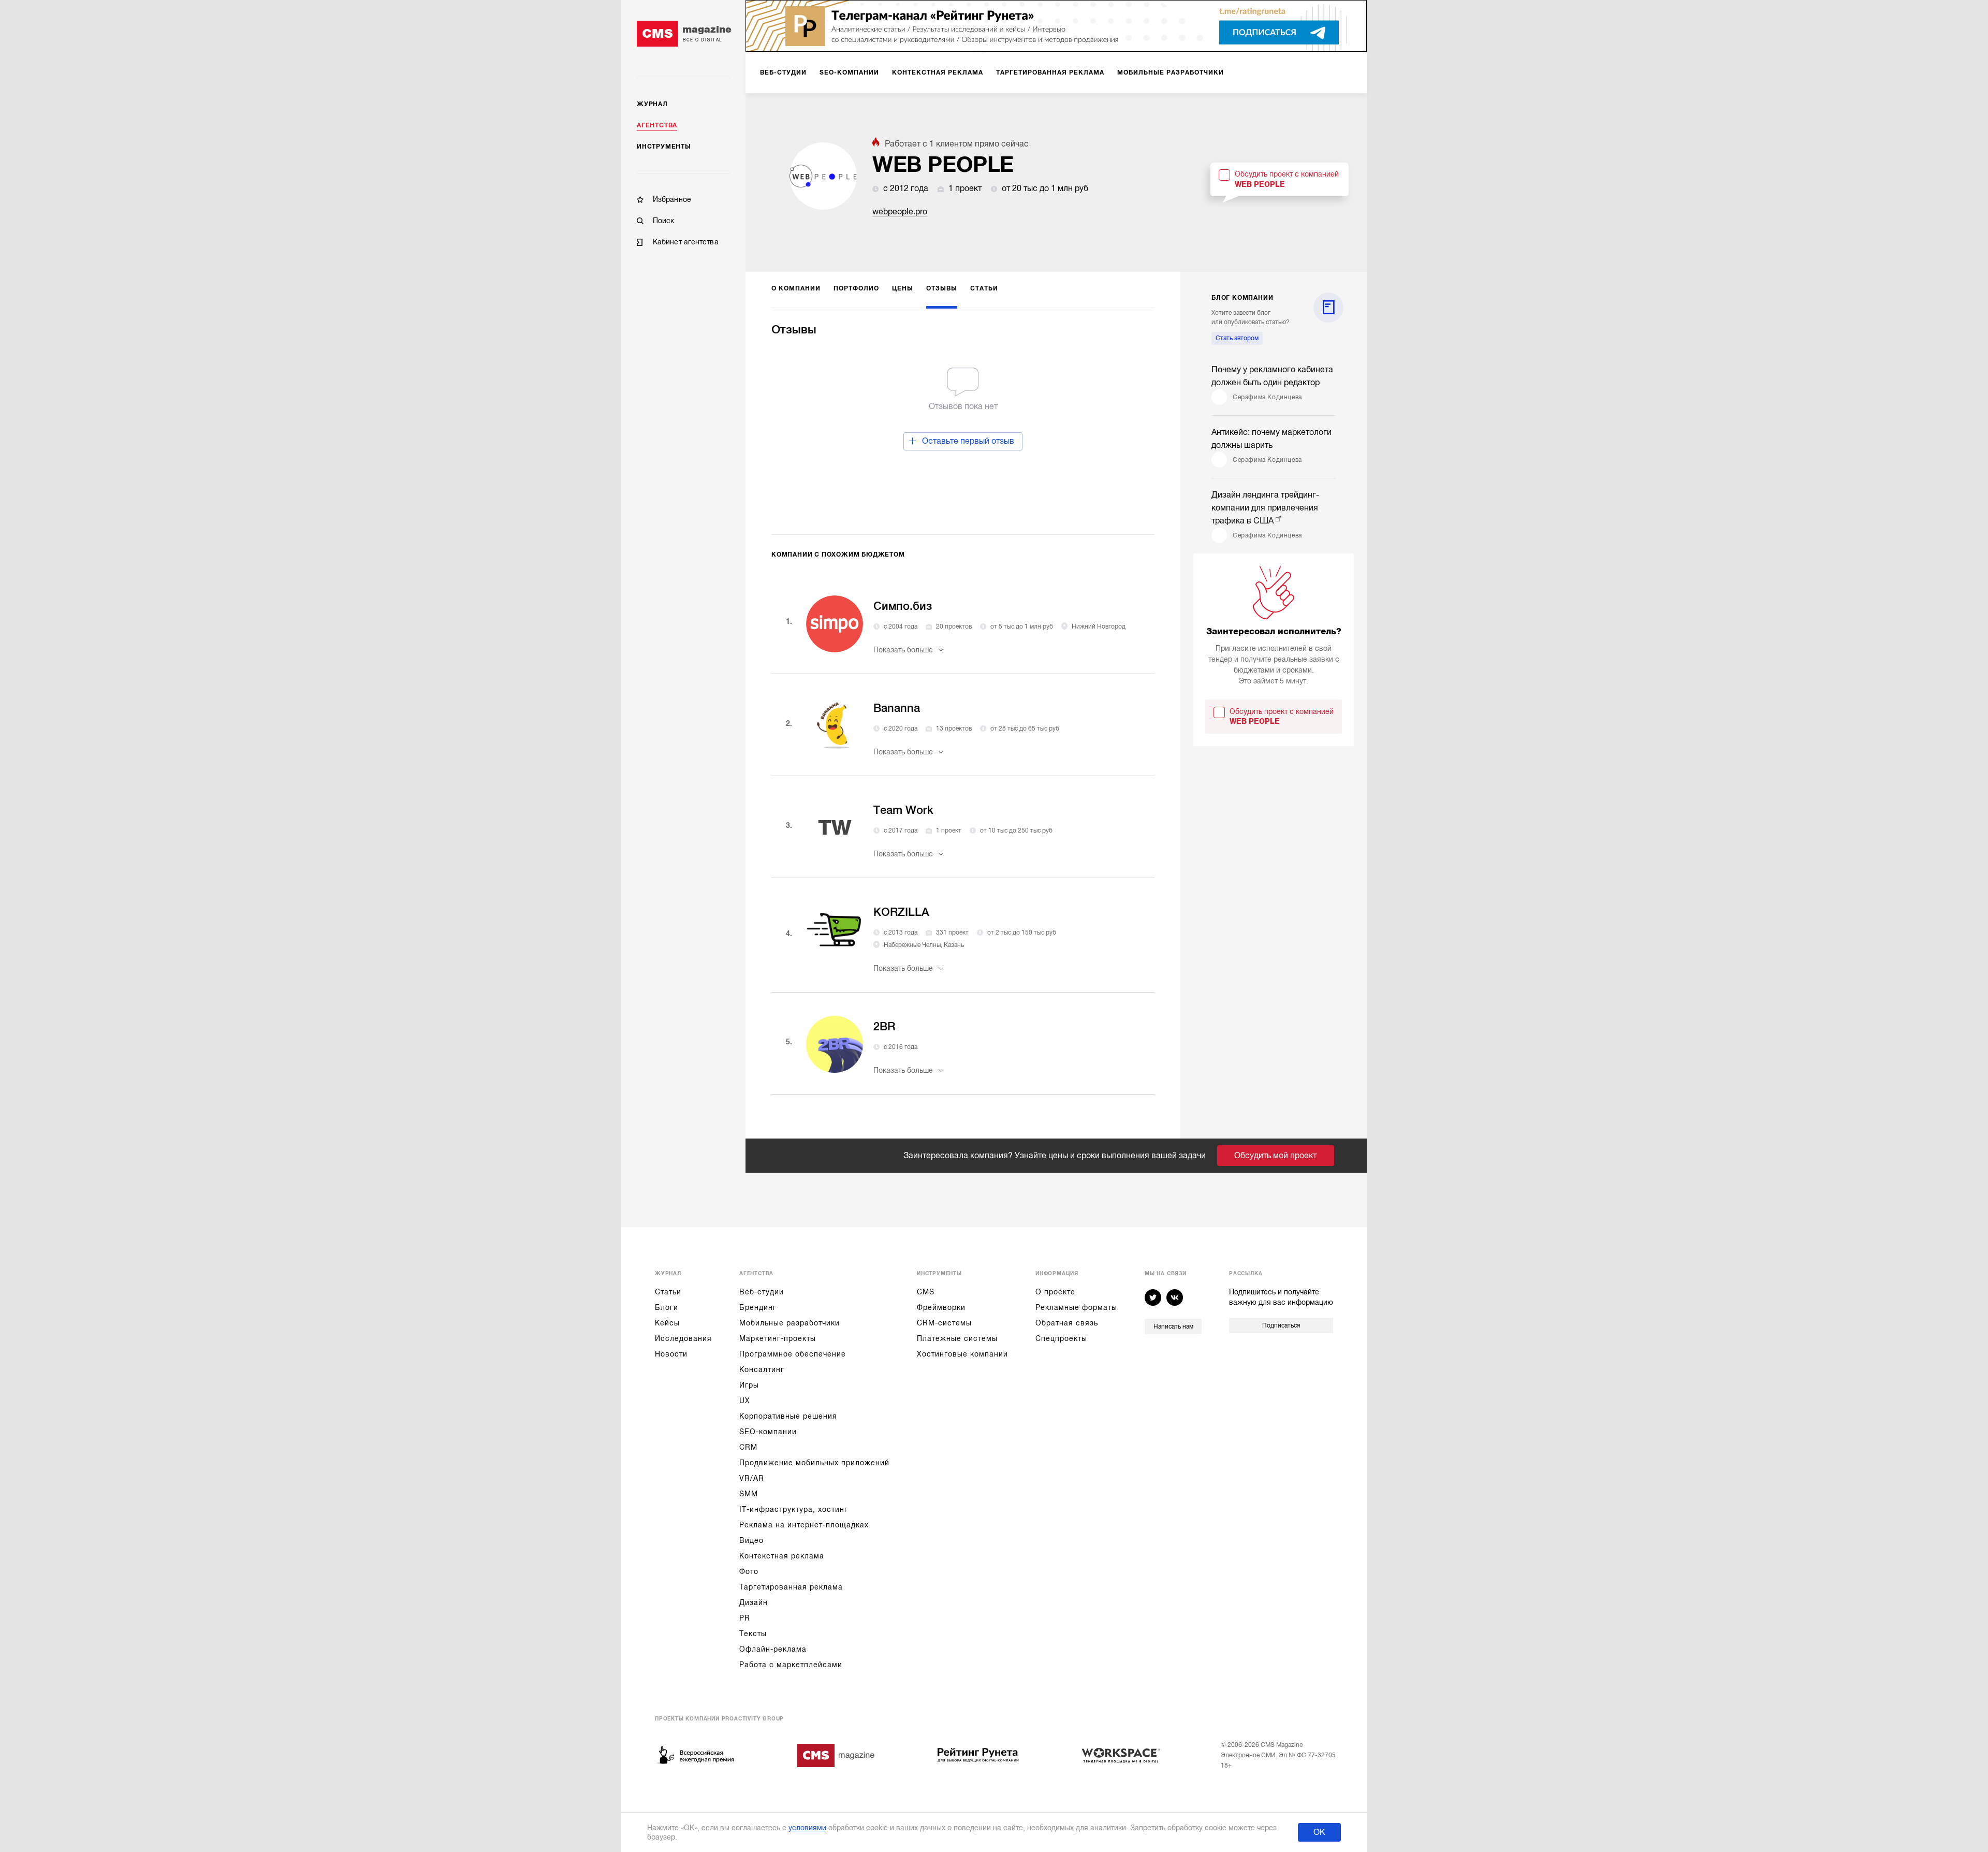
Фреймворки (941, 1307)
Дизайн (754, 1602)
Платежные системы (957, 1338)
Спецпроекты (1061, 1338)
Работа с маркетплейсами (791, 1665)
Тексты (753, 1634)
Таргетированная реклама (791, 1587)
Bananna (897, 708)
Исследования (683, 1338)
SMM (749, 1494)
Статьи (668, 1292)
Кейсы (667, 1323)
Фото (749, 1571)
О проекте (1055, 1292)
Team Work (903, 810)
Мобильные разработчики (790, 1323)
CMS (926, 1292)
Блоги (667, 1307)
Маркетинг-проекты (778, 1338)
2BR (884, 1026)
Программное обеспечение (793, 1354)
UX (745, 1401)
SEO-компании (768, 1432)
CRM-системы (944, 1323)
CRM (748, 1447)
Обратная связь (1067, 1323)
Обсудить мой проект (1275, 1156)
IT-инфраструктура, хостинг (794, 1509)
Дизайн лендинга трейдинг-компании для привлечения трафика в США (1265, 508)
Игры (749, 1385)
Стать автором (1237, 338)
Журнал (652, 104)
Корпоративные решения (788, 1416)
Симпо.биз (903, 606)
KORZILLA (901, 912)
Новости (671, 1354)
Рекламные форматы (1076, 1307)
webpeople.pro (900, 212)
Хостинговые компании (962, 1354)
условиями (807, 1828)
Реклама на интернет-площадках (804, 1525)
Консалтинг (762, 1369)
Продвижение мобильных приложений (814, 1463)
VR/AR (752, 1478)
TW (835, 828)
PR (745, 1618)
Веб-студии (762, 1292)
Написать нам (1173, 1326)
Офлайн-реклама (773, 1649)
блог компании (1242, 298)
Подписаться (1281, 1325)
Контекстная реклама (782, 1556)
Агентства (657, 125)
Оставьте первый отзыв (968, 441)
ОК (1319, 1832)
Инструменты (664, 147)
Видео (751, 1540)
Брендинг (758, 1307)
